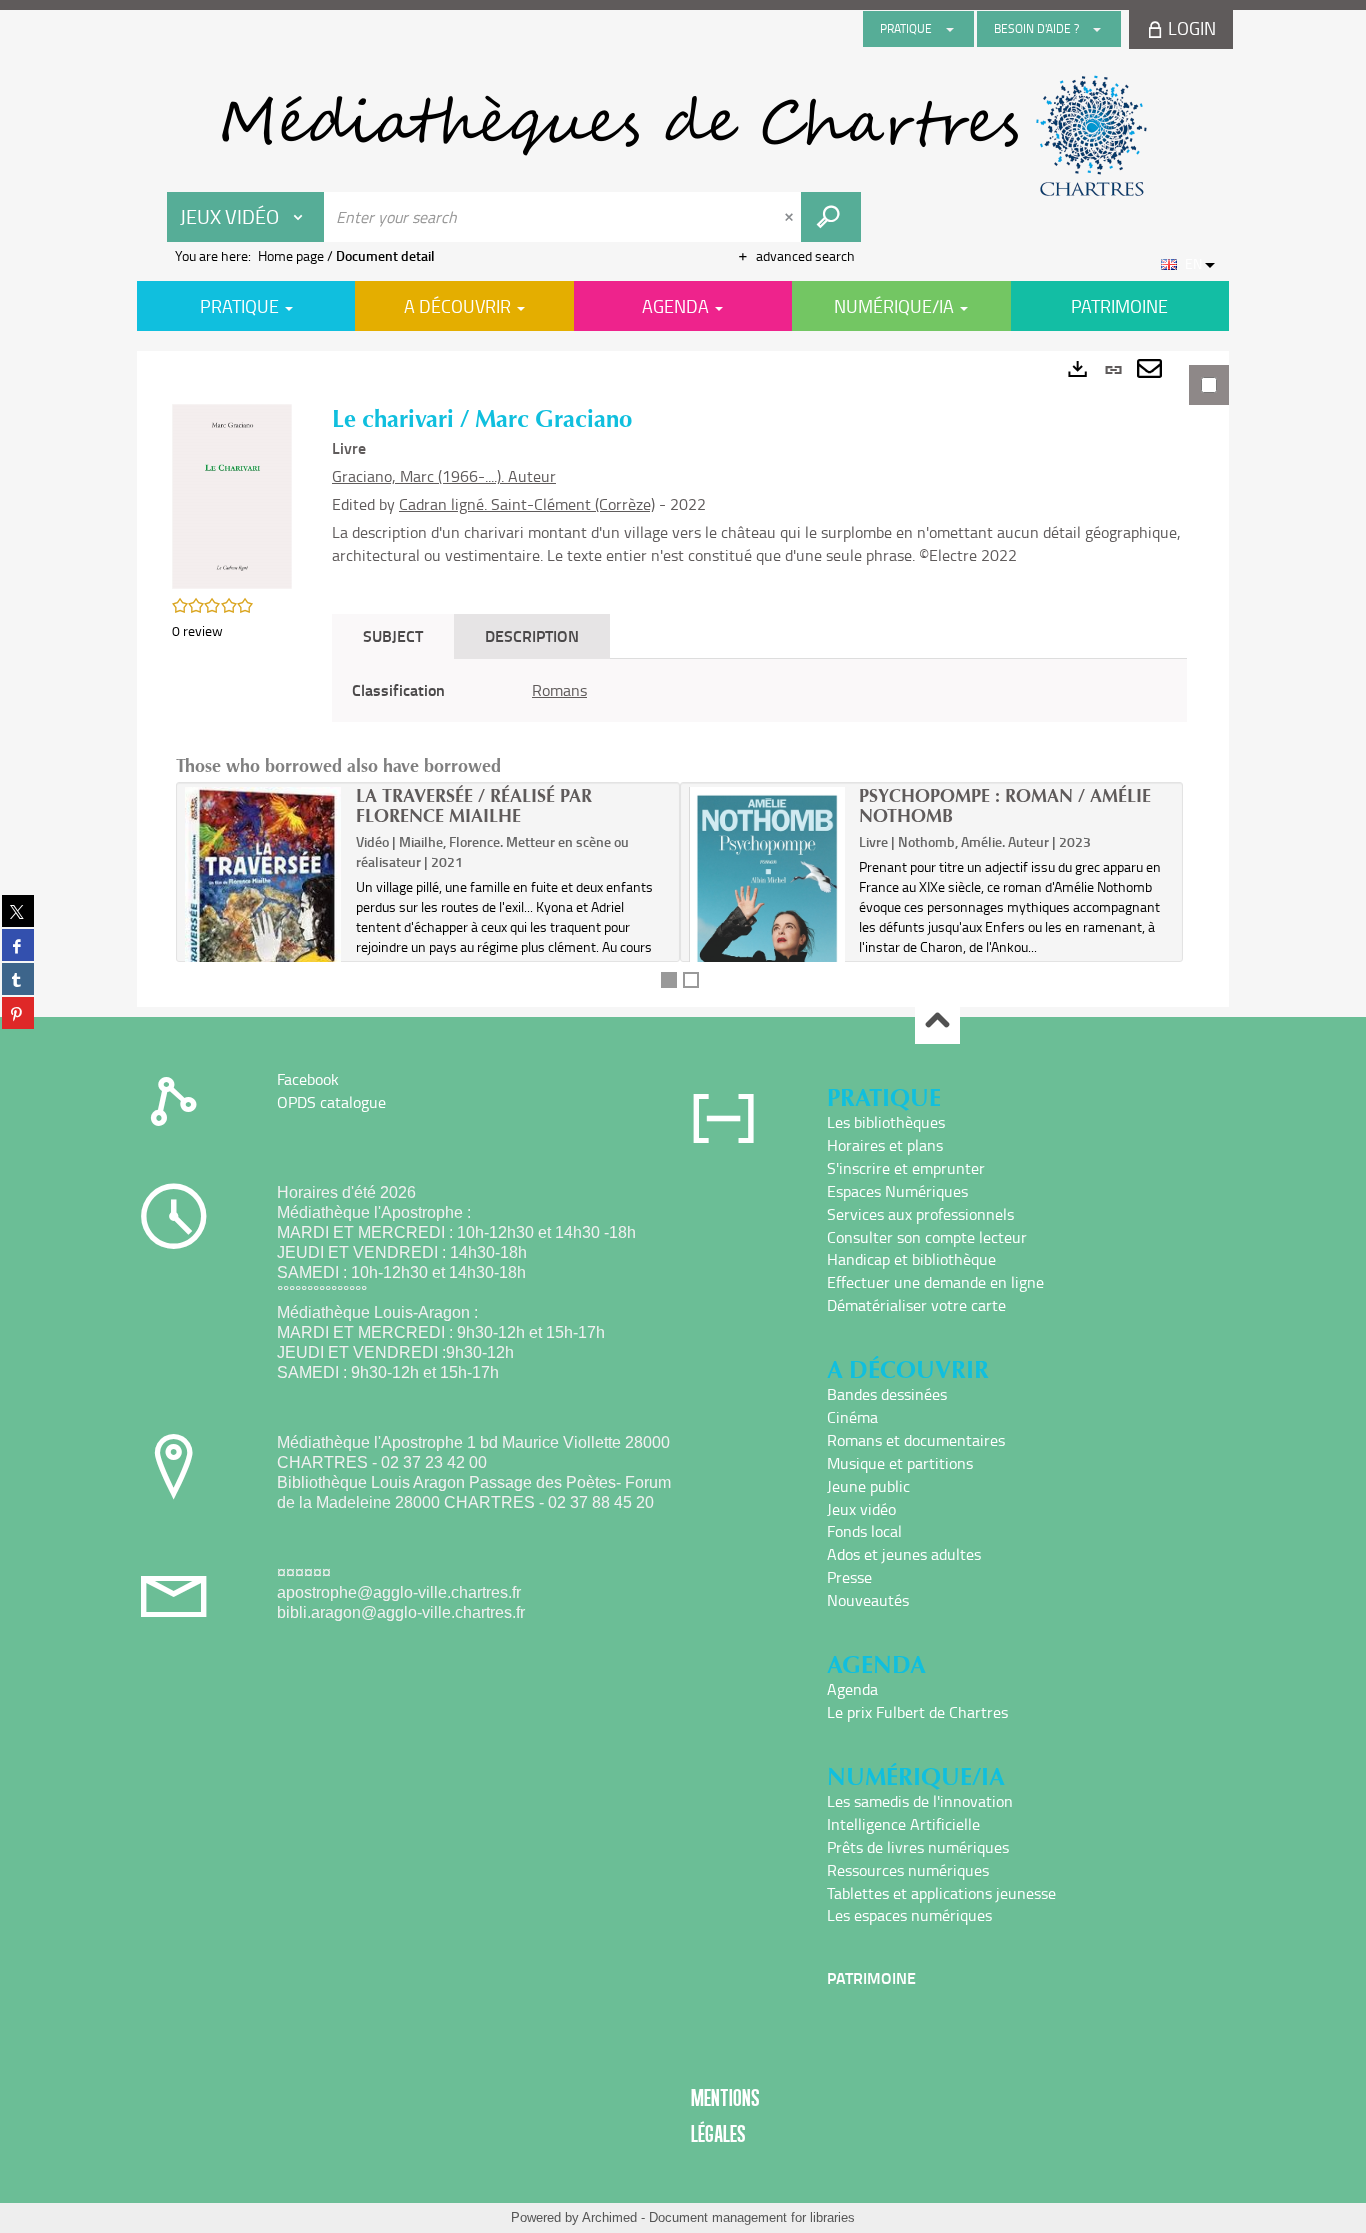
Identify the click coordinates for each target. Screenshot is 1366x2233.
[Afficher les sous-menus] (950, 29)
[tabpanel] (683, 679)
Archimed (609, 2217)
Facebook (308, 1079)
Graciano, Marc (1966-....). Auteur (444, 476)
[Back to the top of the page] (937, 1022)
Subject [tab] (393, 635)
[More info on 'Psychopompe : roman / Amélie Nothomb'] (767, 907)
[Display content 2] (691, 980)
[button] (232, 494)
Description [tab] (532, 635)
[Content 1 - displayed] (669, 980)
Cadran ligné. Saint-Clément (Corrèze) (527, 504)
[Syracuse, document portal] (683, 136)
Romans (559, 690)
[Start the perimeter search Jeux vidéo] (831, 217)
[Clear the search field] (791, 217)
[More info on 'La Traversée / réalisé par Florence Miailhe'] (263, 903)
